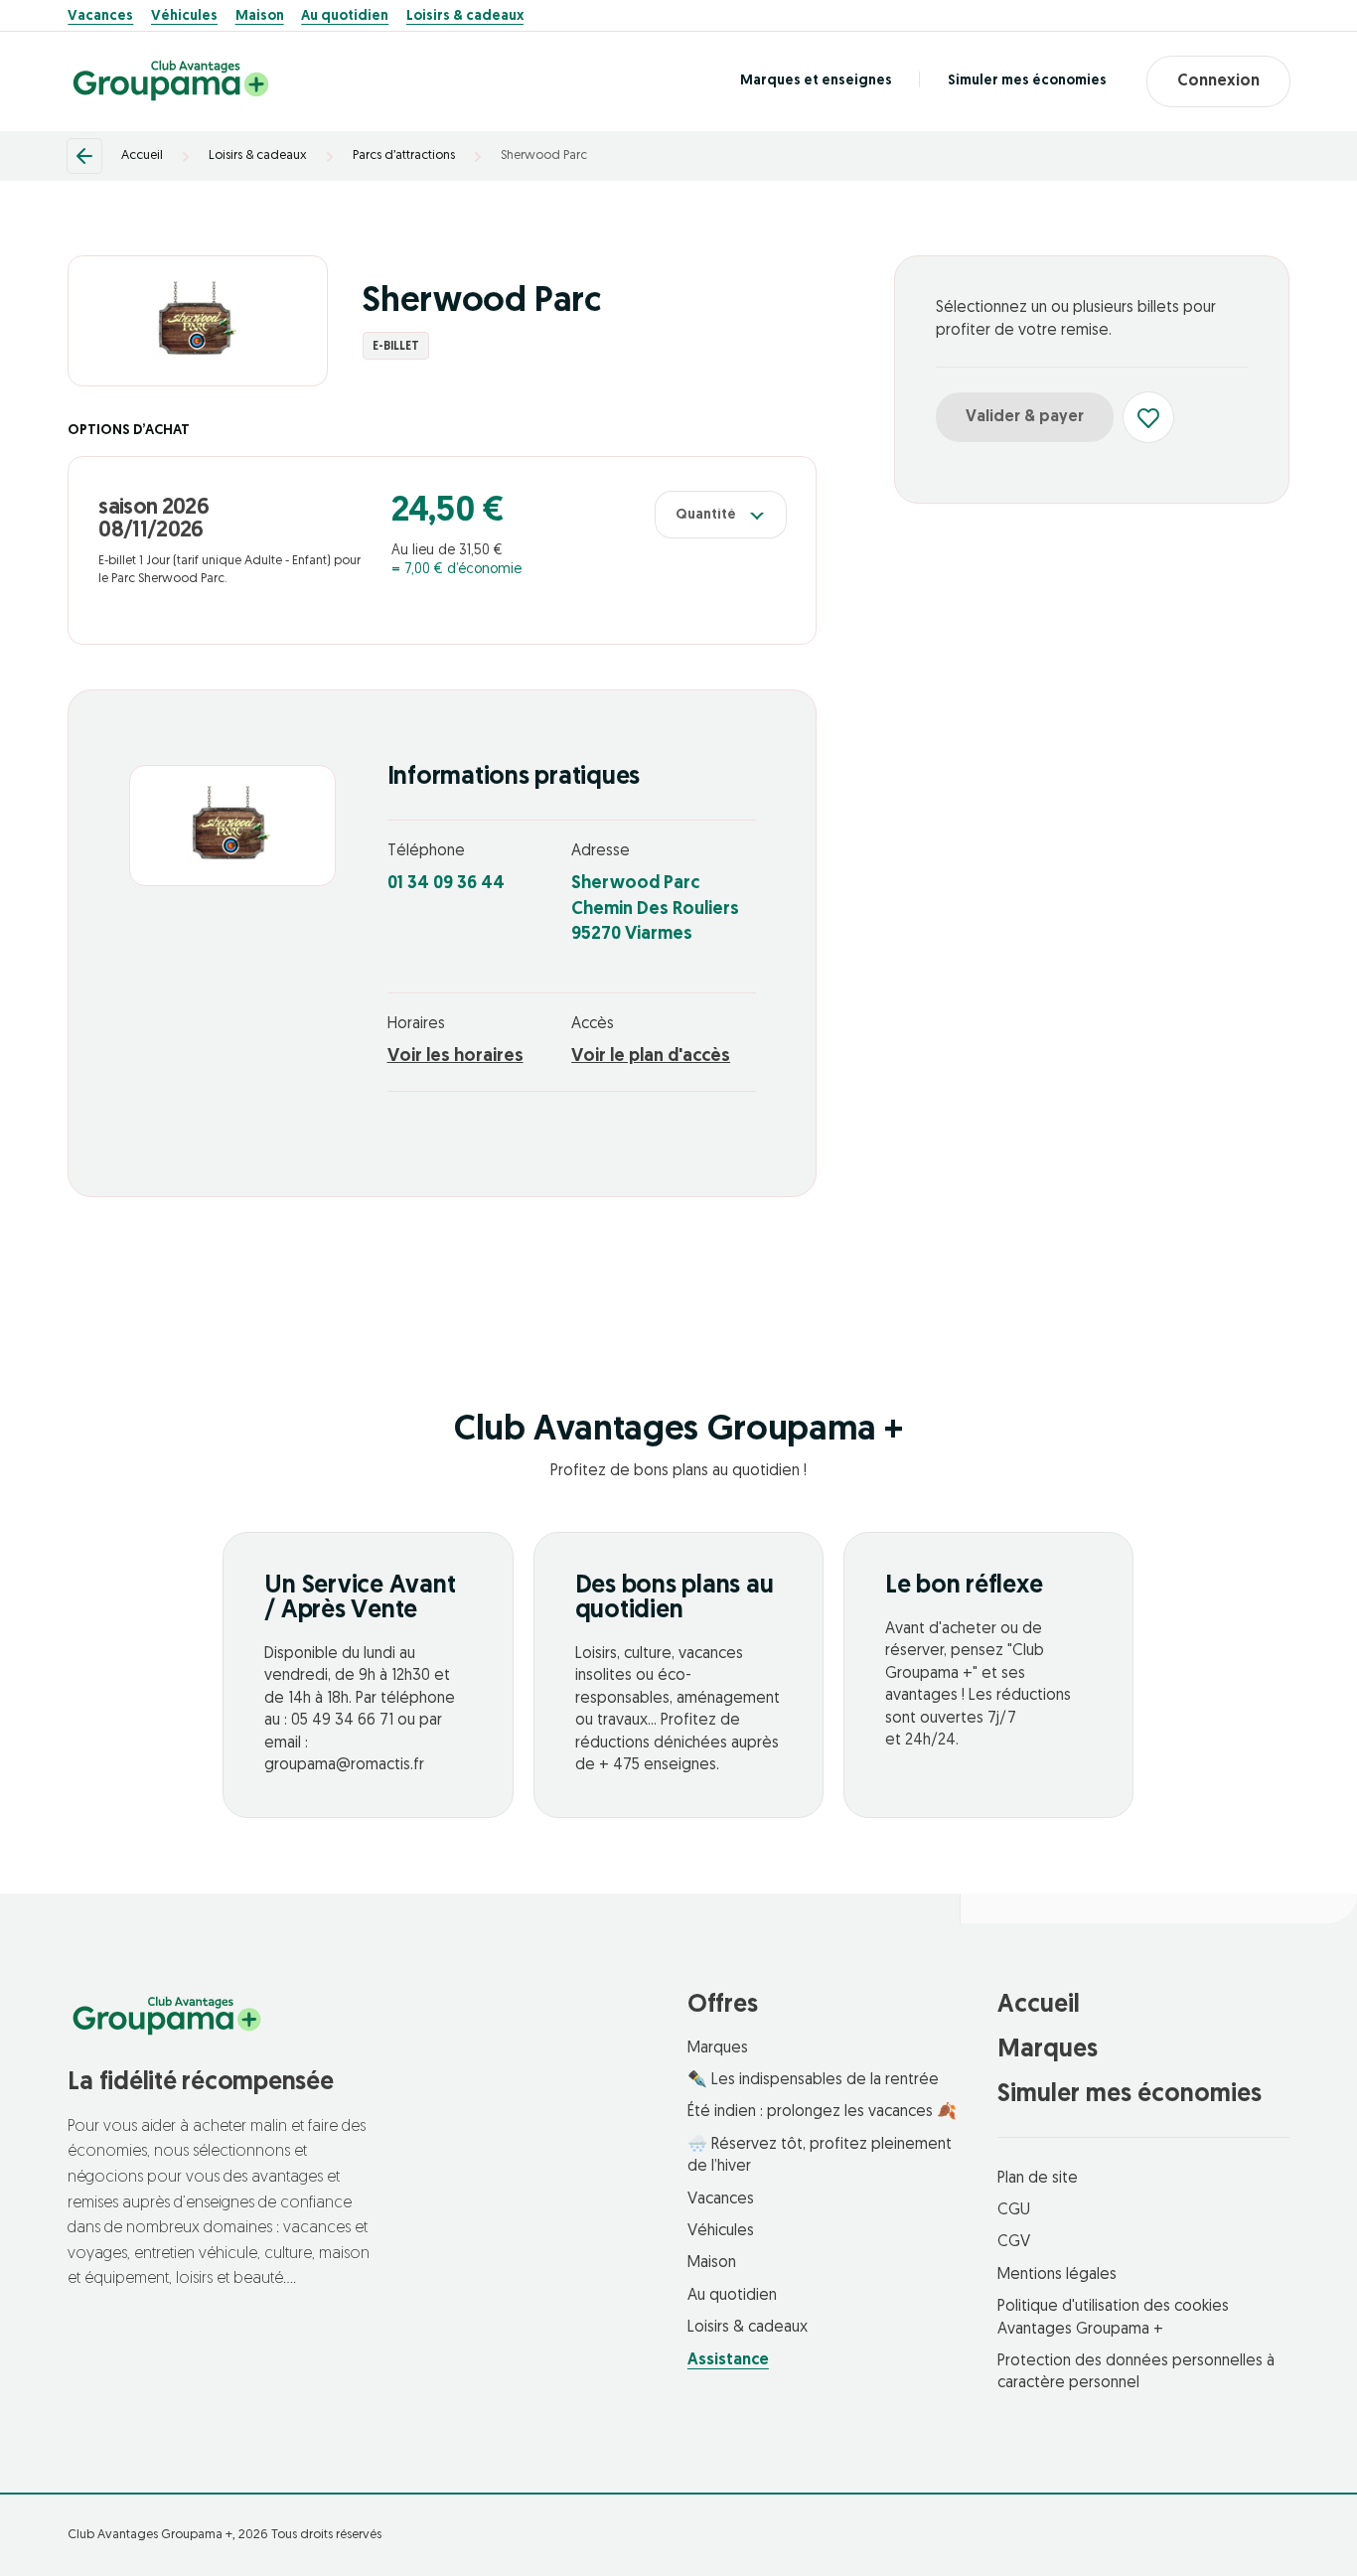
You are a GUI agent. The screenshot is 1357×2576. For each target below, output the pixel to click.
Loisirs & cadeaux (465, 17)
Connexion (1218, 81)
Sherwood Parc (544, 155)
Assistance (728, 2360)
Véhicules (184, 17)
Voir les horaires (455, 1057)
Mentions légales (1057, 2275)
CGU (1014, 2210)
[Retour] (84, 156)
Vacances (100, 17)
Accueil (142, 155)
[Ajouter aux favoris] (1148, 417)
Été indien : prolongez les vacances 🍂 (822, 2112)
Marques (718, 2048)
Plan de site (1038, 2179)
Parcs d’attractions (404, 155)
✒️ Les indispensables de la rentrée (813, 2080)
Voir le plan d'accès (651, 1057)
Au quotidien (345, 17)
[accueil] (171, 81)
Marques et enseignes (816, 81)
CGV (1014, 2242)
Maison (260, 17)
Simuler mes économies (1027, 81)
